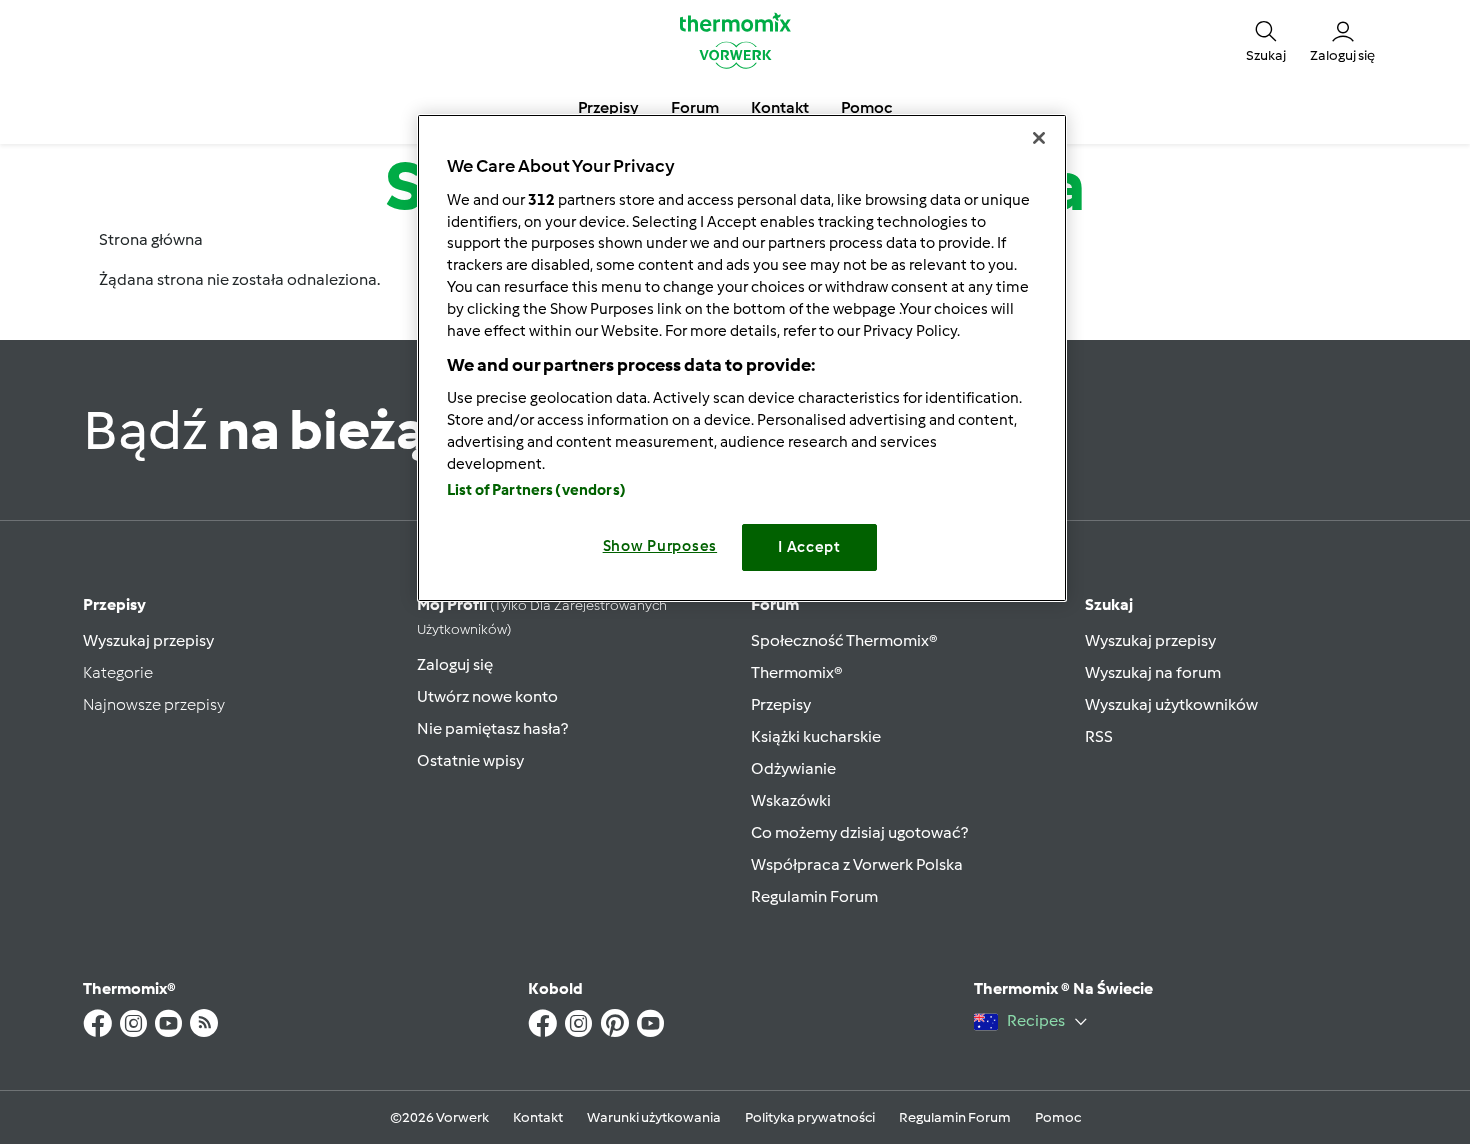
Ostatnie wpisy (470, 760)
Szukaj (1109, 604)
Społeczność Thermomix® (844, 640)
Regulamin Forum (814, 896)
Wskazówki (791, 800)
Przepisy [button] (608, 107)
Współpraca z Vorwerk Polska (857, 864)
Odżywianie (793, 768)
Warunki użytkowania (654, 1117)
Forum (775, 604)
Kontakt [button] (780, 107)
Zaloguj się (455, 664)
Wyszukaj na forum (1153, 672)
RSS (1099, 736)
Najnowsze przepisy (154, 704)
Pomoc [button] (866, 107)
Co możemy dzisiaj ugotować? (859, 832)
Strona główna (151, 239)
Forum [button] (695, 107)
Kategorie (118, 672)
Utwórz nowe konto (487, 696)
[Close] (1039, 138)
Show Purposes (660, 546)
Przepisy (114, 604)
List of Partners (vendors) (536, 490)
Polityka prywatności (810, 1117)
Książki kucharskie (816, 736)
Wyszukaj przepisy (148, 640)
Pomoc (1058, 1117)
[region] (742, 357)
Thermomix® (797, 672)
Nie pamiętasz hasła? (492, 728)
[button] (1266, 40)
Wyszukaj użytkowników (1171, 704)
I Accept (809, 547)
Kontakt (538, 1117)
